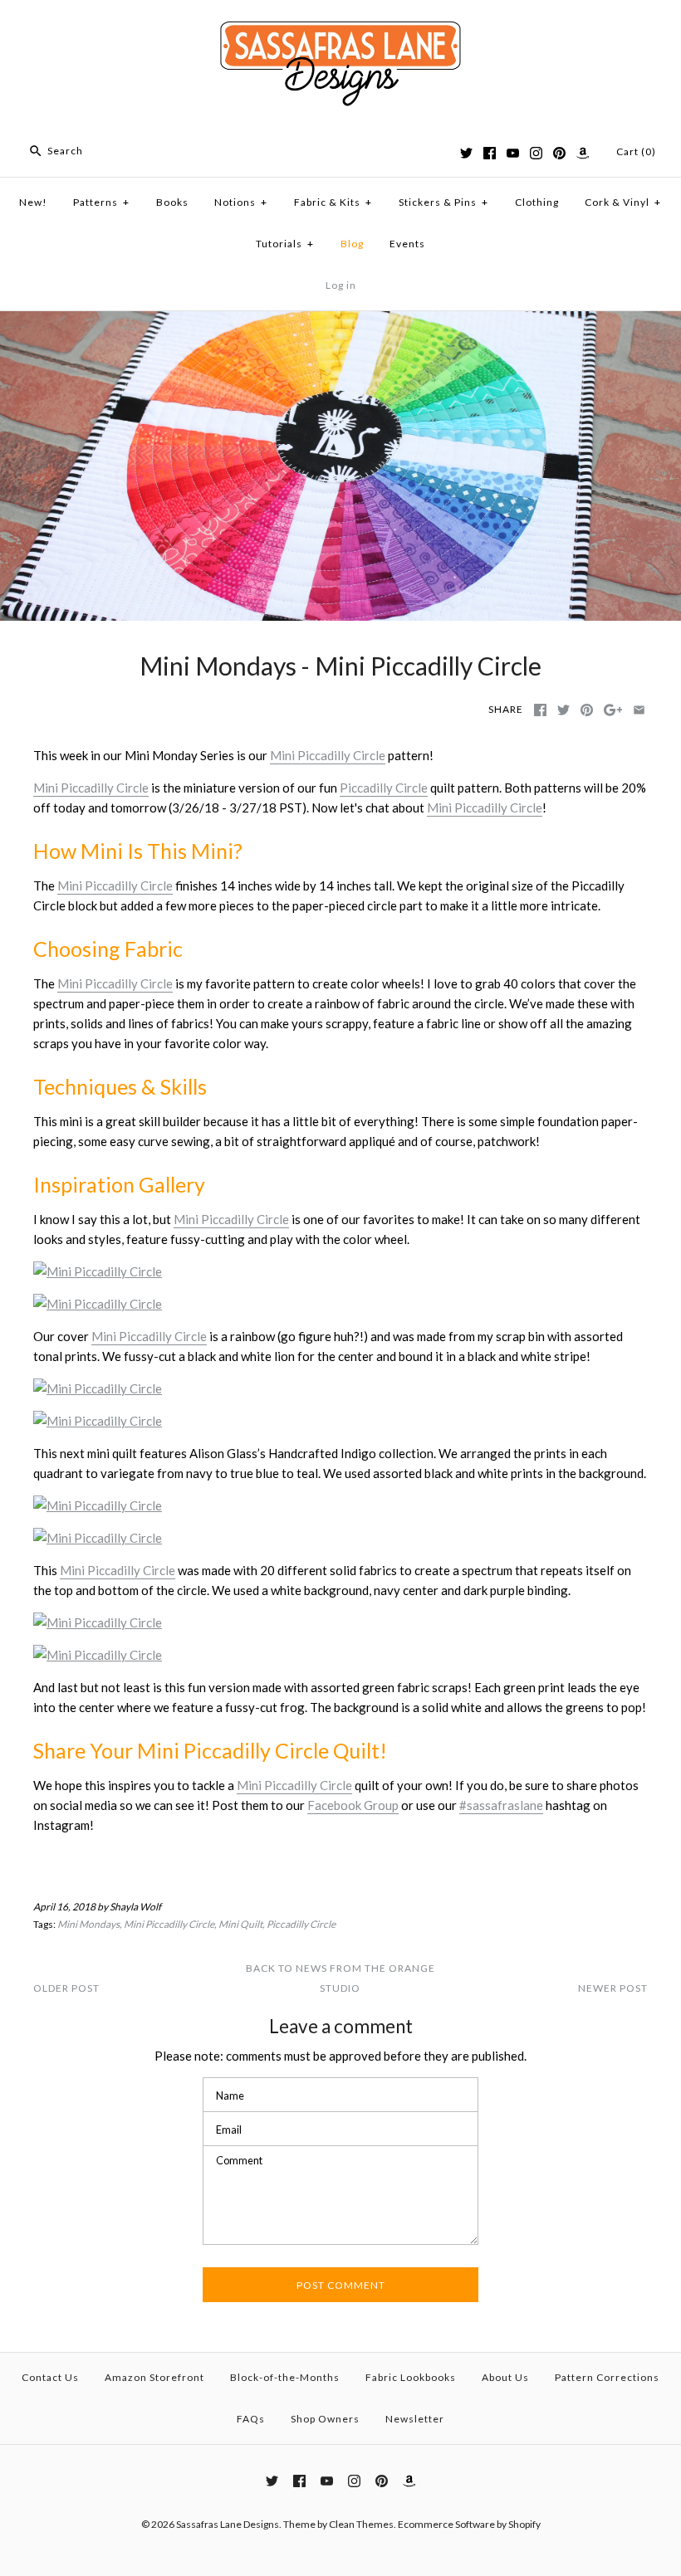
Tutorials (285, 244)
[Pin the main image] (587, 710)
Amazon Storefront (154, 2377)
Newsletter (415, 2419)
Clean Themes (361, 2524)
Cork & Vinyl (623, 202)
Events (407, 244)
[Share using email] (639, 710)
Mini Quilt (240, 1924)
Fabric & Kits (333, 202)
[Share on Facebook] (540, 710)
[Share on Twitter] (563, 710)
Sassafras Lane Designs (228, 2524)
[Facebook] (490, 153)
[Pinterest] (559, 153)
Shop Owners (325, 2419)
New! (33, 202)
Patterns (101, 202)
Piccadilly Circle (384, 788)
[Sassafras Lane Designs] (340, 27)
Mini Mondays (88, 1924)
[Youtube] (513, 153)
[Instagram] (536, 153)
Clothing (537, 202)
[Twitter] (466, 153)
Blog (352, 244)
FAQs (251, 2419)
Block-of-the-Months (285, 2377)
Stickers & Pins (443, 202)
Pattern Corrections (607, 2377)
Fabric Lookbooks (411, 2377)
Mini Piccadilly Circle (328, 755)
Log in (341, 285)
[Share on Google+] (613, 710)
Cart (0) (636, 151)
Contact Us (50, 2377)
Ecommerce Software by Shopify (469, 2524)
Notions (241, 202)
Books (172, 202)
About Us (505, 2377)
